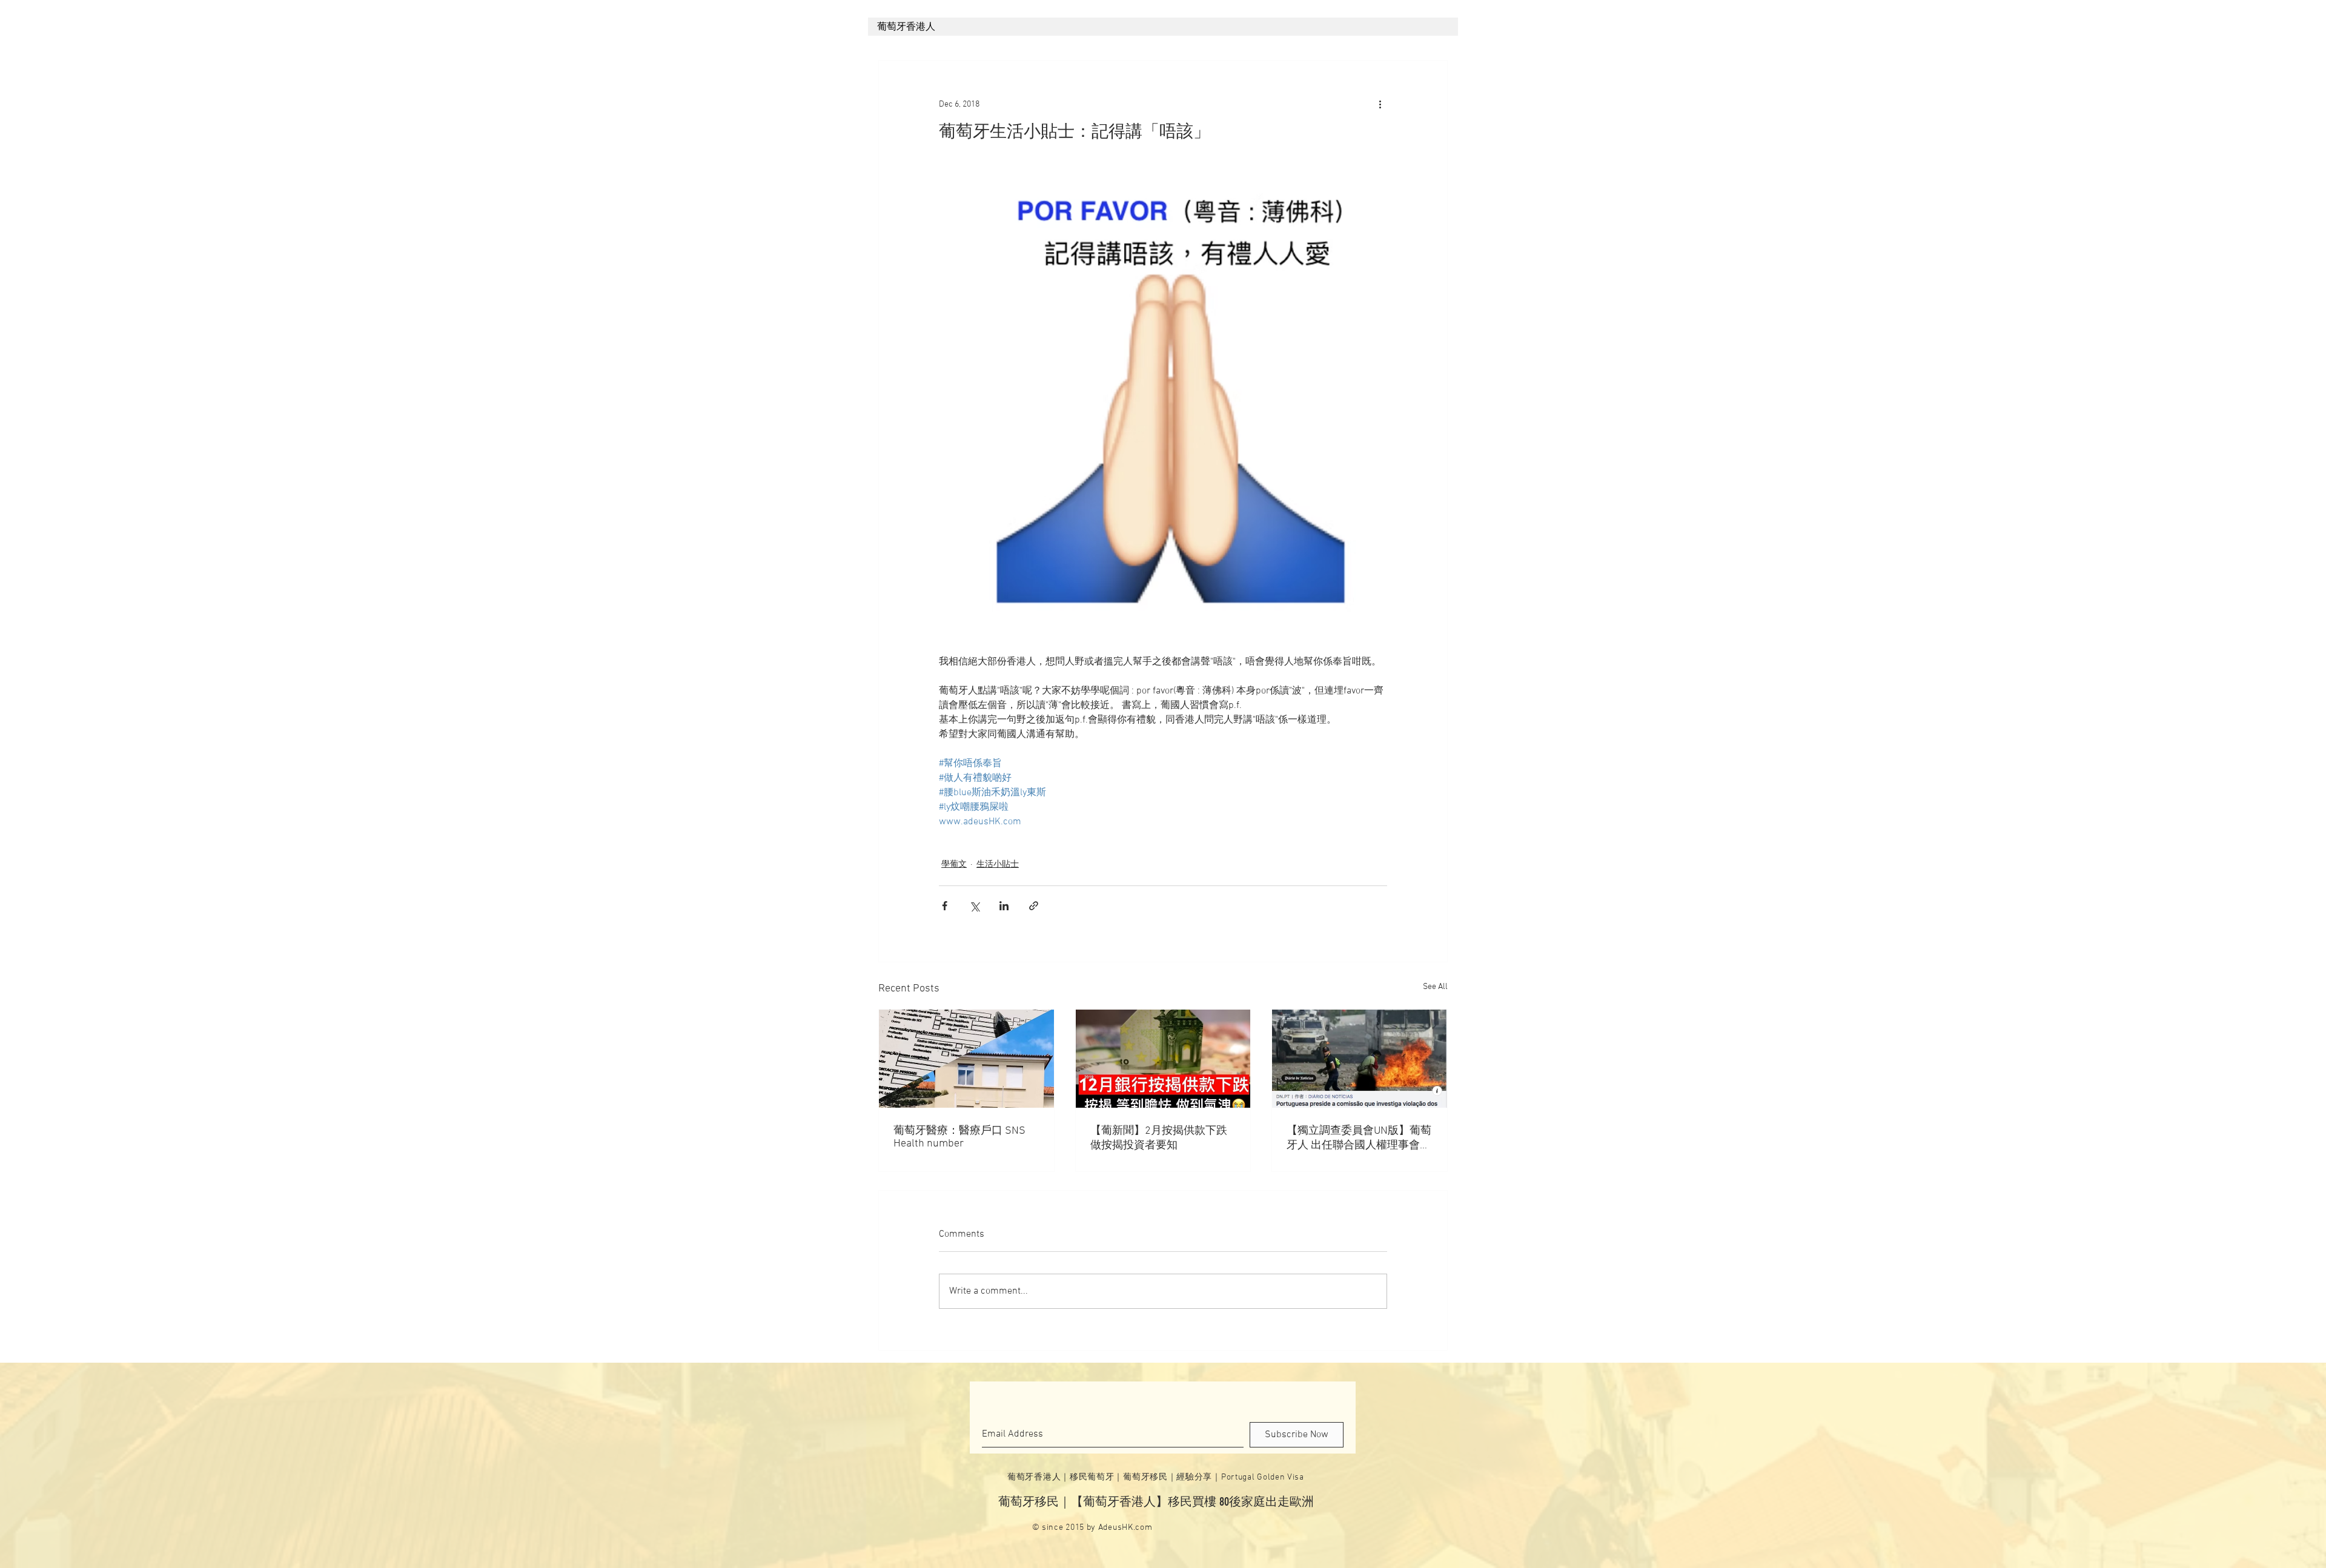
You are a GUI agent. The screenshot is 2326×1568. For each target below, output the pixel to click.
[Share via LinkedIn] (1004, 906)
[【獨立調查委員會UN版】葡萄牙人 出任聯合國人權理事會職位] (1360, 1059)
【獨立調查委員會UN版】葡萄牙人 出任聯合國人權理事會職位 (1359, 1138)
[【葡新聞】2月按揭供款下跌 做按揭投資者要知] (1163, 1059)
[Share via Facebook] (945, 906)
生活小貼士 (998, 865)
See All (1435, 987)
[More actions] (1380, 104)
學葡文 (954, 865)
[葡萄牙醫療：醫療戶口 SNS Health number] (966, 1059)
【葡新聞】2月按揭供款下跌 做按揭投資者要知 (1159, 1138)
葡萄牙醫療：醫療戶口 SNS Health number (959, 1137)
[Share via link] (1034, 906)
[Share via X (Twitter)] (974, 906)
